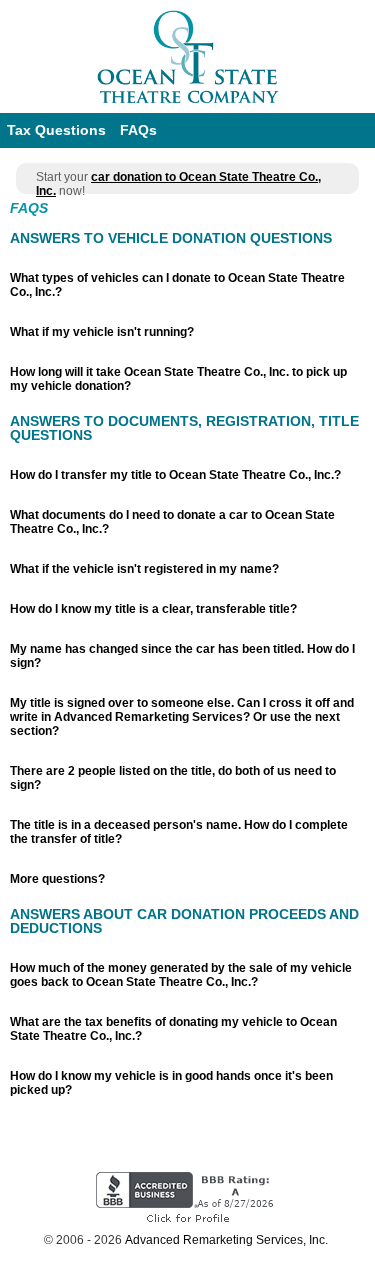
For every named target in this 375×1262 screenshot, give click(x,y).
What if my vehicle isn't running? (102, 332)
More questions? (57, 879)
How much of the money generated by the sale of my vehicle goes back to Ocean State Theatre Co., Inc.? (181, 975)
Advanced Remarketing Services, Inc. (226, 1240)
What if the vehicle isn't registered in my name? (144, 569)
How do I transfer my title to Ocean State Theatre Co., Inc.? (175, 475)
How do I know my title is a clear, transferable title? (153, 609)
